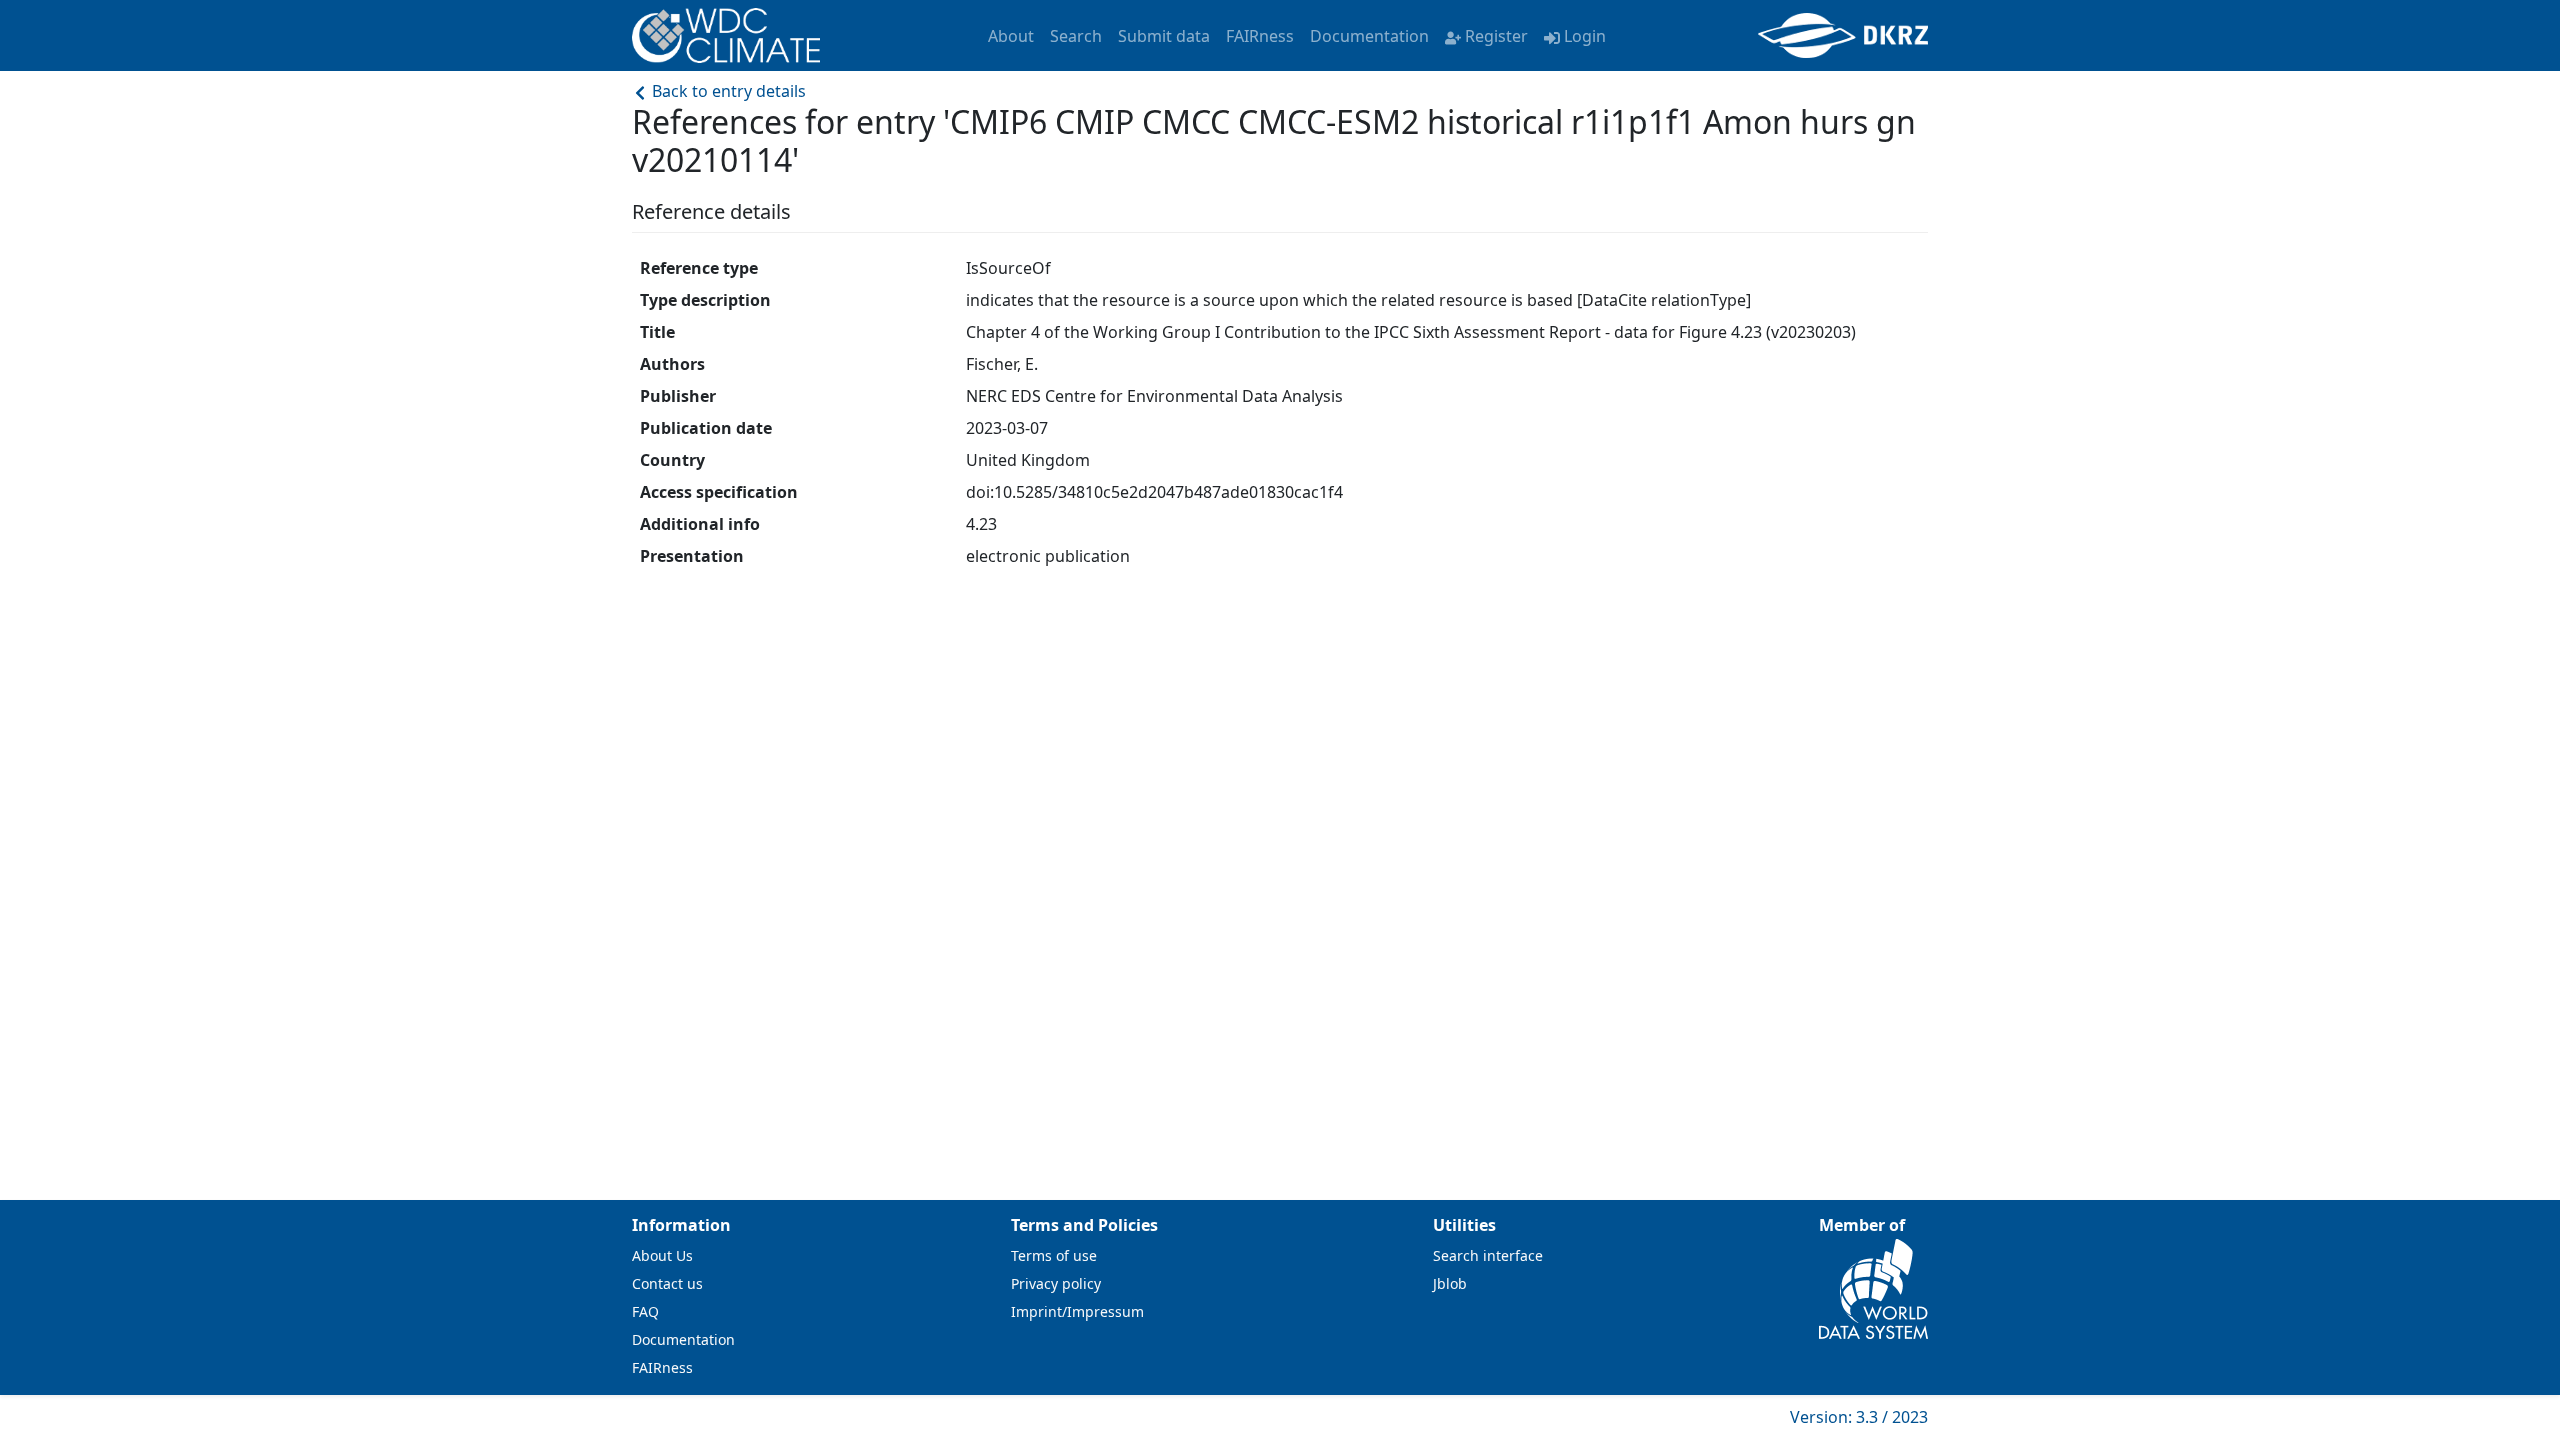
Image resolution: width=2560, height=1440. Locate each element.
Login (1585, 36)
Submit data (1164, 36)
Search (1076, 36)
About (1011, 36)
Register (1496, 36)
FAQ (645, 1311)
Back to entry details (727, 91)
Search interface (1488, 1255)
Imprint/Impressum (1077, 1311)
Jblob (1450, 1283)
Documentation (1369, 36)
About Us (662, 1255)
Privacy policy (1056, 1283)
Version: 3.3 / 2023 (1859, 1417)
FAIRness (1260, 36)
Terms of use (1054, 1255)
